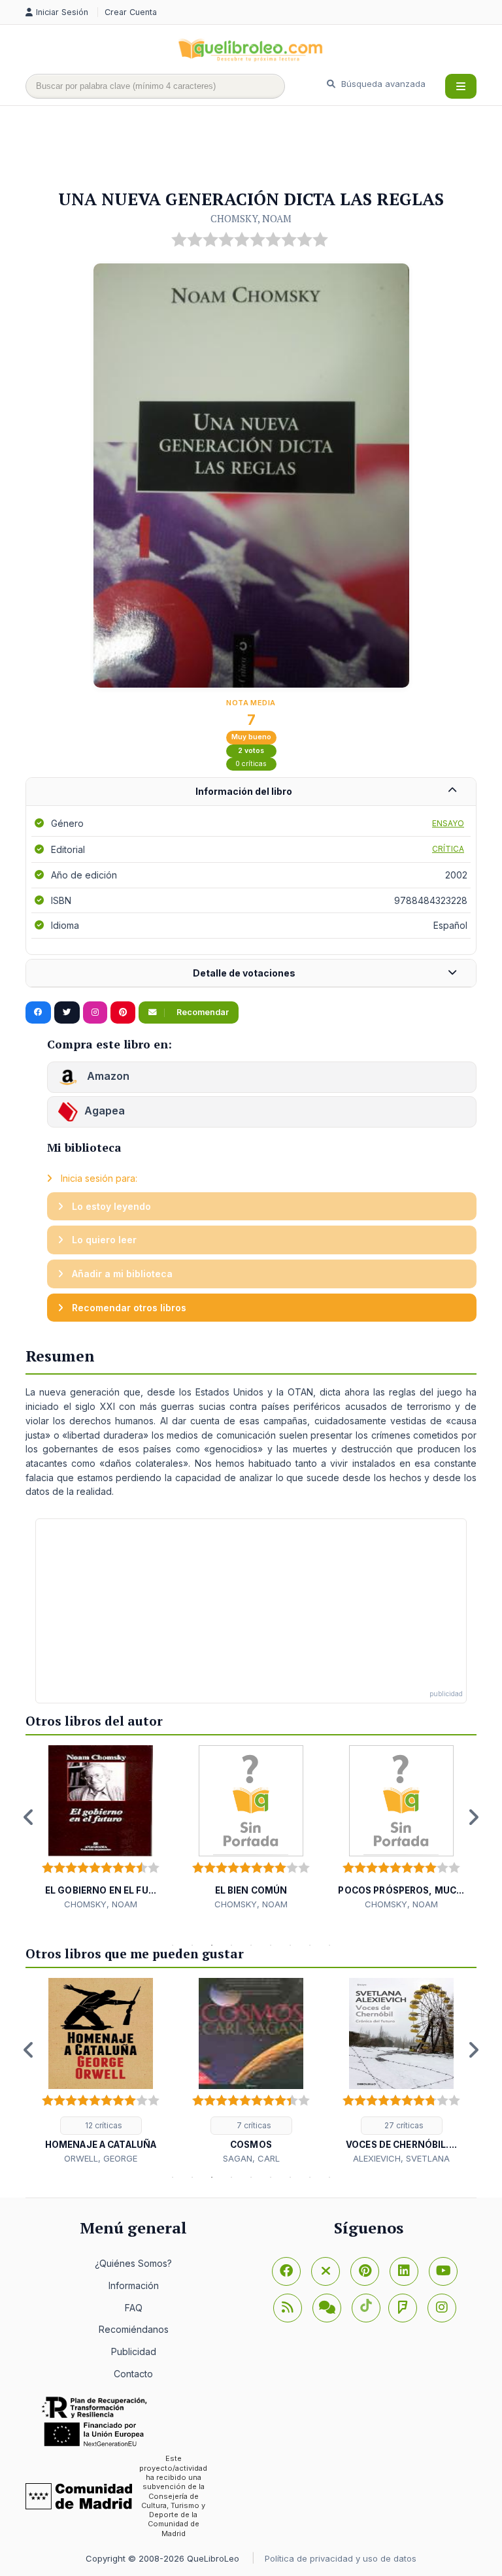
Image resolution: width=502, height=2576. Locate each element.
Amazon (107, 1076)
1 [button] (173, 1945)
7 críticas (253, 2125)
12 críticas (103, 2125)
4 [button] (231, 1945)
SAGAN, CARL (251, 2158)
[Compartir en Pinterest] (123, 1012)
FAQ (134, 2308)
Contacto (133, 2374)
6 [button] (271, 1945)
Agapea (105, 1111)
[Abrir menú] (461, 86)
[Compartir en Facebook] (38, 1012)
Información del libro (244, 791)
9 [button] (329, 1945)
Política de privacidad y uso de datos (341, 2558)
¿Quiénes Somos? (133, 2263)
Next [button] (473, 1817)
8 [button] (310, 1945)
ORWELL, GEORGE (101, 2158)
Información (134, 2285)
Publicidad (134, 2351)
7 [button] (290, 1945)
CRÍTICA (448, 849)
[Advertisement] (263, 148)
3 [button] (212, 1945)
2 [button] (192, 1945)
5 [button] (251, 1945)
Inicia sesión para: (98, 1178)
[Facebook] (286, 2271)
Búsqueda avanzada (382, 84)
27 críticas (403, 2125)
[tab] (251, 792)
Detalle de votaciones (244, 973)
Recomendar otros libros (128, 1308)
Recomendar (202, 1012)
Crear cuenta (131, 12)
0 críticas (251, 764)
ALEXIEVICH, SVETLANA (401, 2158)
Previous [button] (29, 1817)
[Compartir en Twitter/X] (67, 1012)
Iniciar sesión (63, 12)
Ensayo (448, 823)
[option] (101, 1828)
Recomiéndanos (134, 2329)
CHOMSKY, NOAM (251, 218)
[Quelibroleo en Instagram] (95, 1012)
